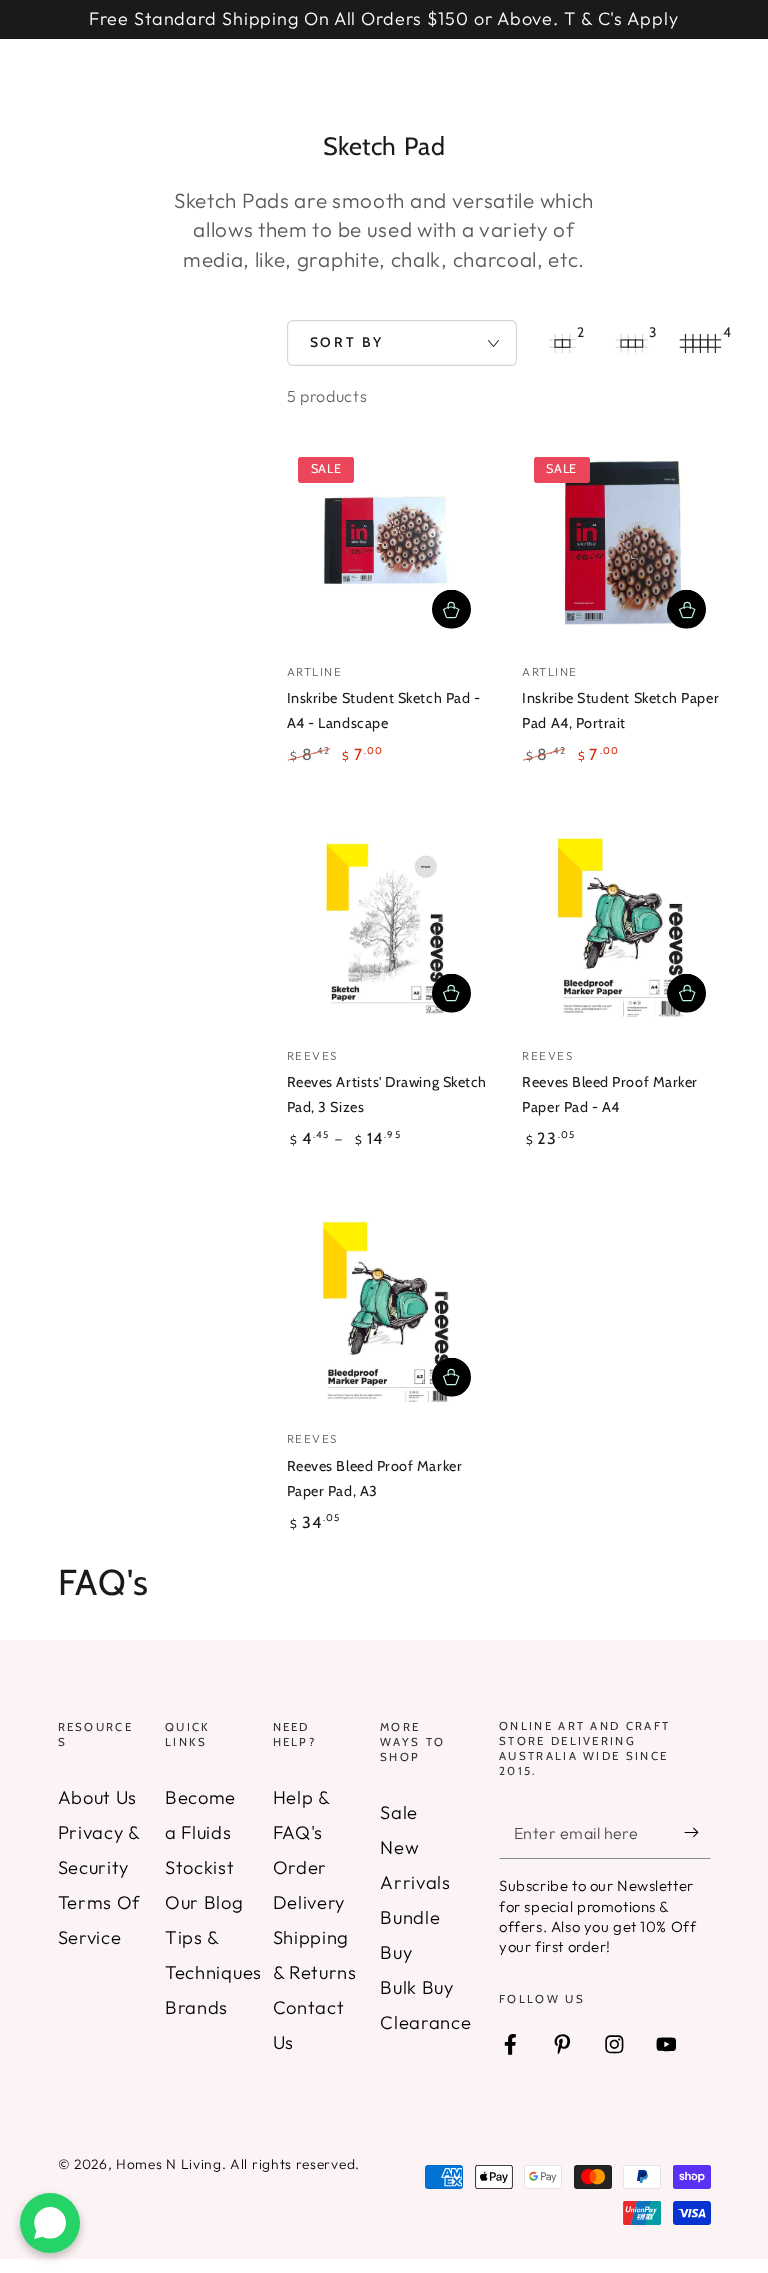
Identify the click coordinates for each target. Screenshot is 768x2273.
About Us (98, 1797)
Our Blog (204, 1902)
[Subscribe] (697, 1832)
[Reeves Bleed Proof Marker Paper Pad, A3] (387, 1313)
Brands (196, 2007)
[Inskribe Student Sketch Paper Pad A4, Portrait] (622, 545)
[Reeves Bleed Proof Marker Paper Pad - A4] (622, 929)
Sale (399, 1812)
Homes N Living (169, 2164)
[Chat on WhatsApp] (50, 2223)
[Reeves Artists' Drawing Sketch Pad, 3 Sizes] (387, 929)
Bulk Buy (417, 1987)
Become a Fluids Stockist (200, 1832)
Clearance (425, 2022)
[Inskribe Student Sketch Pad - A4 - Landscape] (387, 545)
